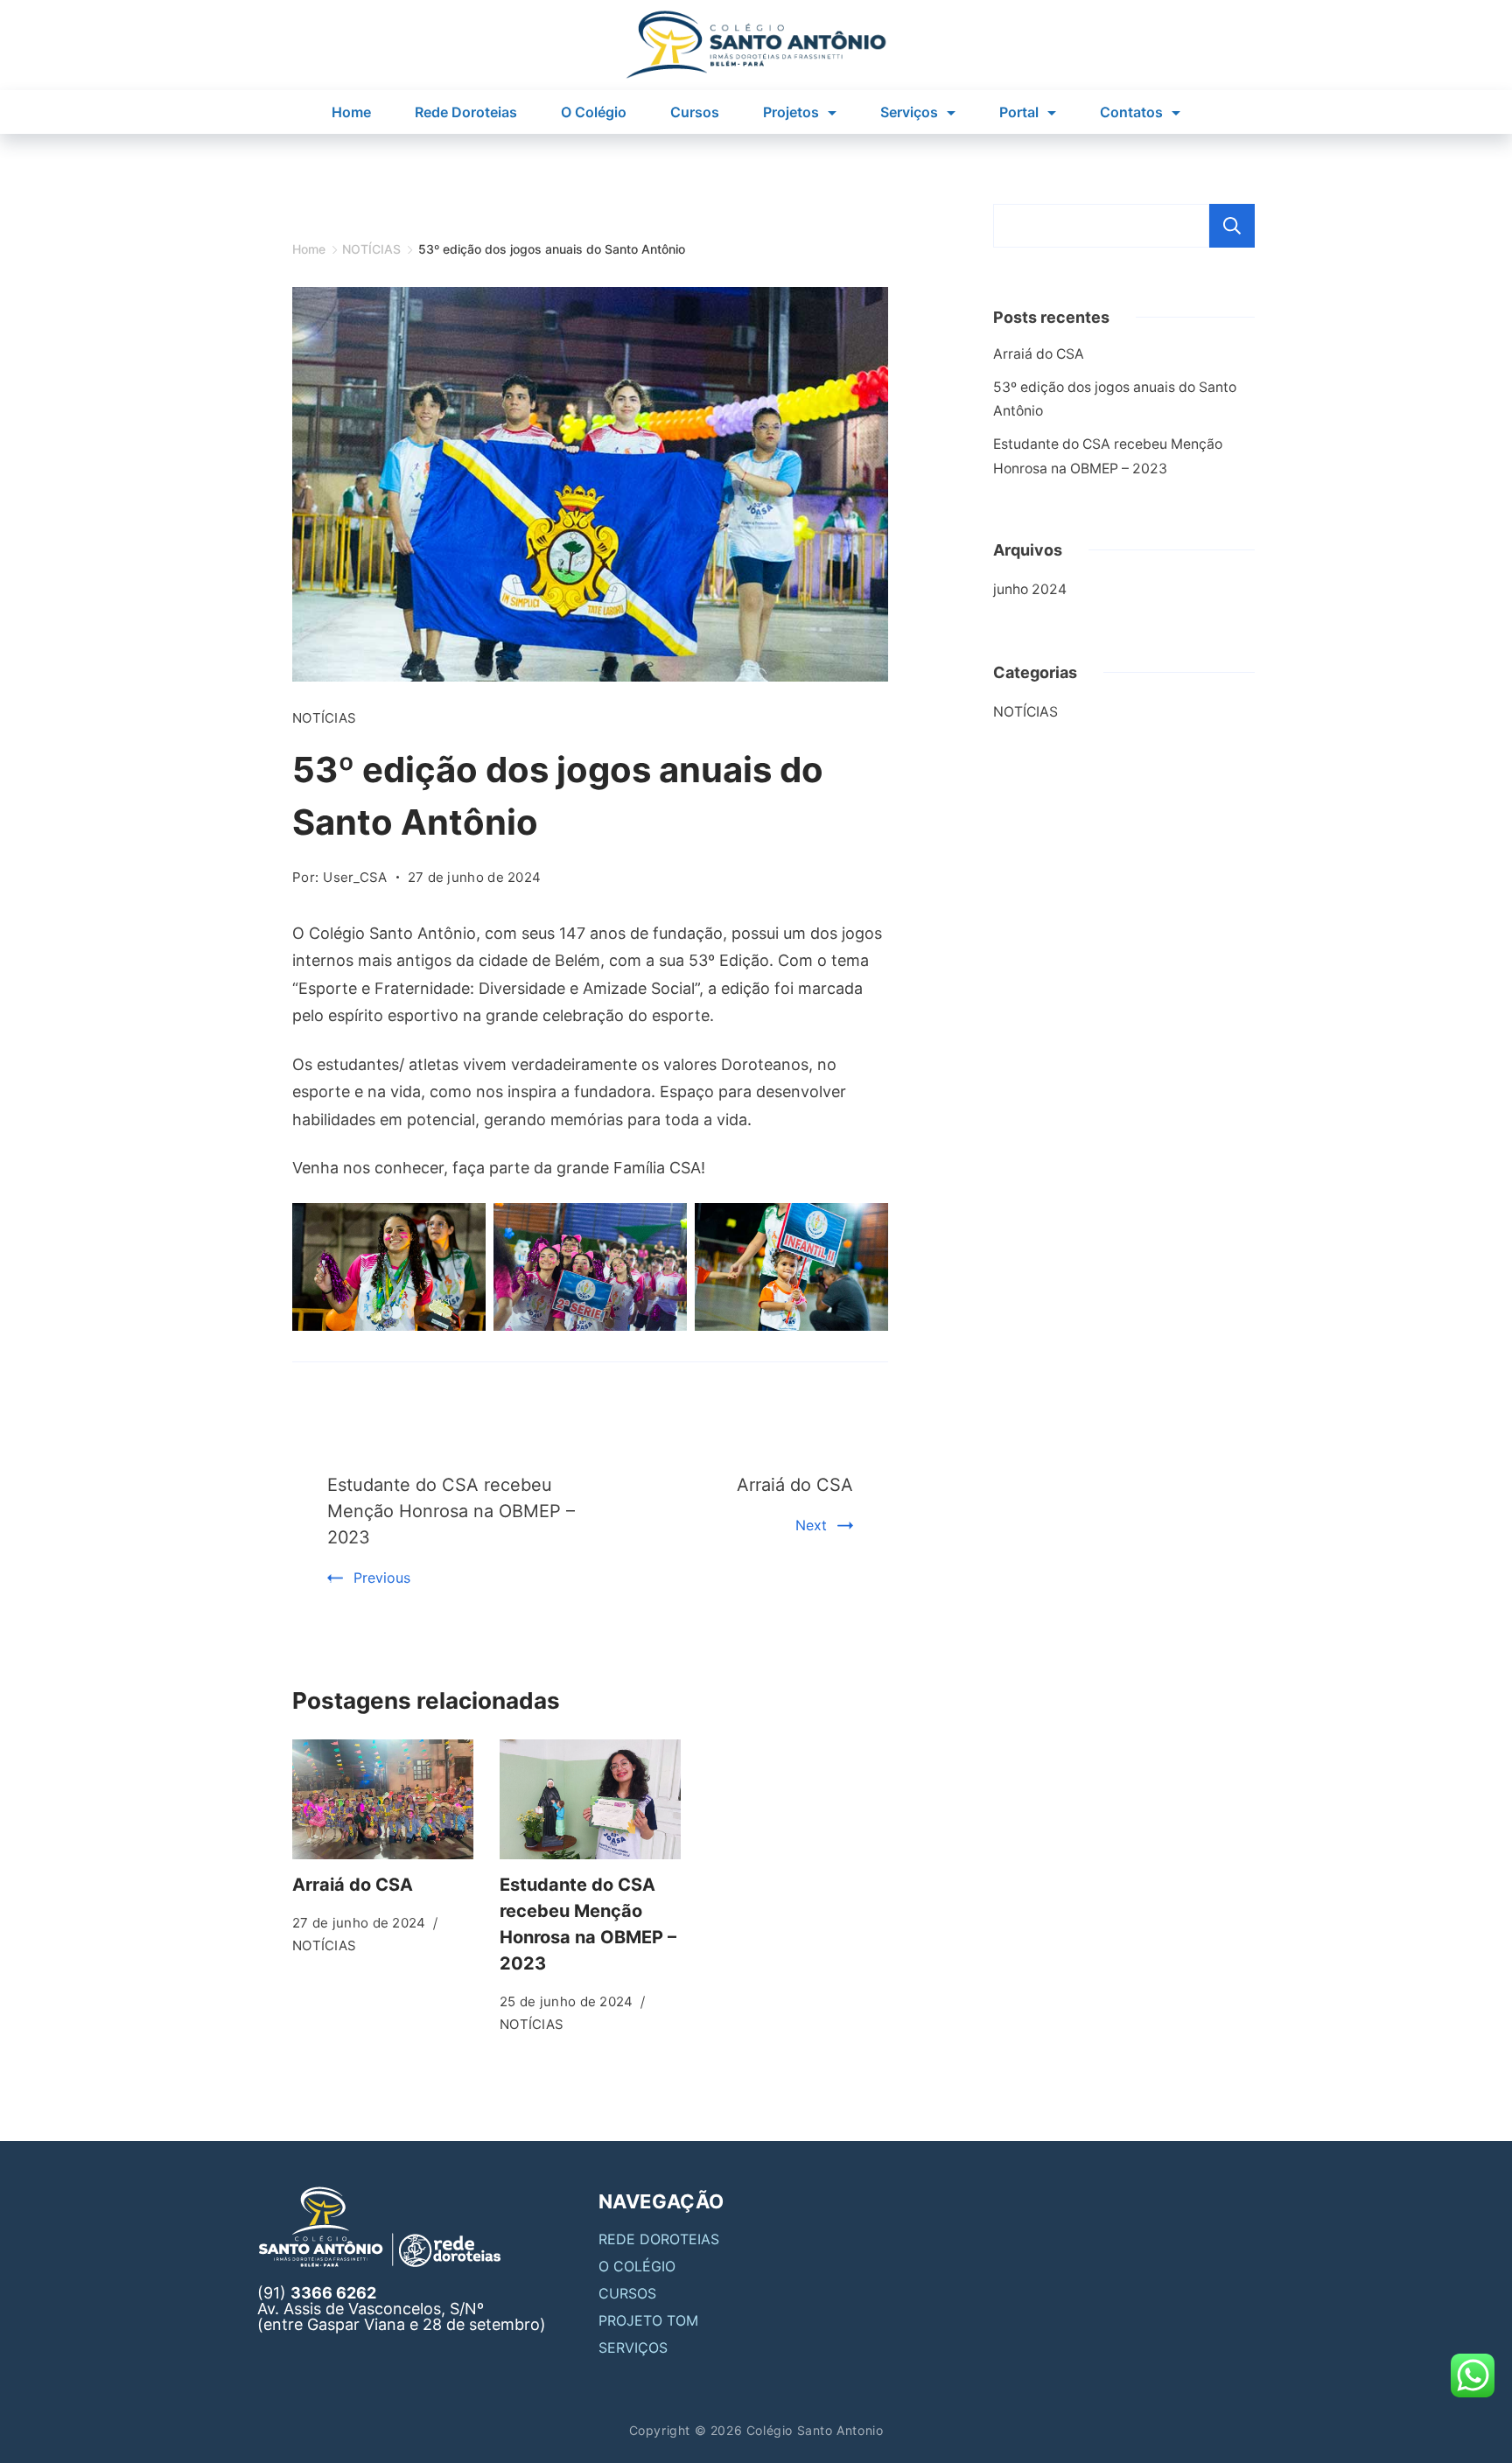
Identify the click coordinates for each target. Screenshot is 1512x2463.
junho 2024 (1030, 589)
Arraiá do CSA (795, 1485)
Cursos (695, 112)
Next (811, 1525)
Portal (1019, 112)
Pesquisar (1232, 226)
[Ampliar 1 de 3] (463, 1226)
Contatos (1131, 112)
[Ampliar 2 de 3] (664, 1226)
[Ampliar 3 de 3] (865, 1226)
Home (351, 112)
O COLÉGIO (637, 2266)
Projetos (791, 112)
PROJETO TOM (648, 2320)
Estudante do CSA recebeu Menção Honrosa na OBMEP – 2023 (451, 1511)
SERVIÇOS (633, 2348)
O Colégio (594, 112)
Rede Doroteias (466, 112)
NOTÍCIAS (324, 718)
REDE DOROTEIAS (659, 2239)
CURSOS (627, 2293)
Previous (382, 1578)
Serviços (909, 112)
